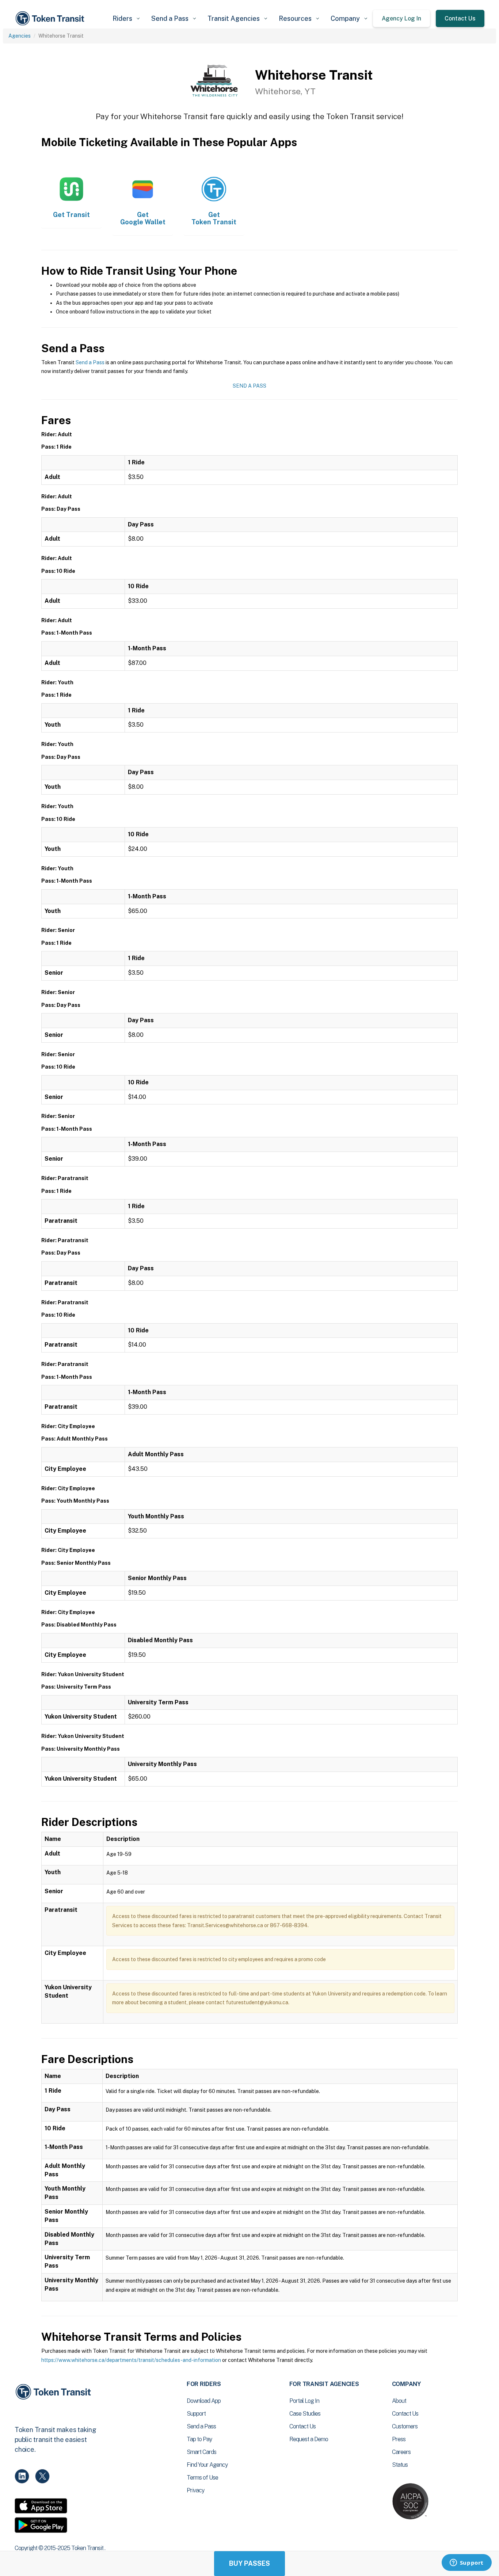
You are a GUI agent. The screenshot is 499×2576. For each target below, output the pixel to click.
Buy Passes (249, 2563)
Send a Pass (90, 362)
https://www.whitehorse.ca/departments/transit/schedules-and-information (131, 2360)
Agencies (20, 36)
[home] (51, 18)
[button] (126, 18)
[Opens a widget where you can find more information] (466, 2563)
